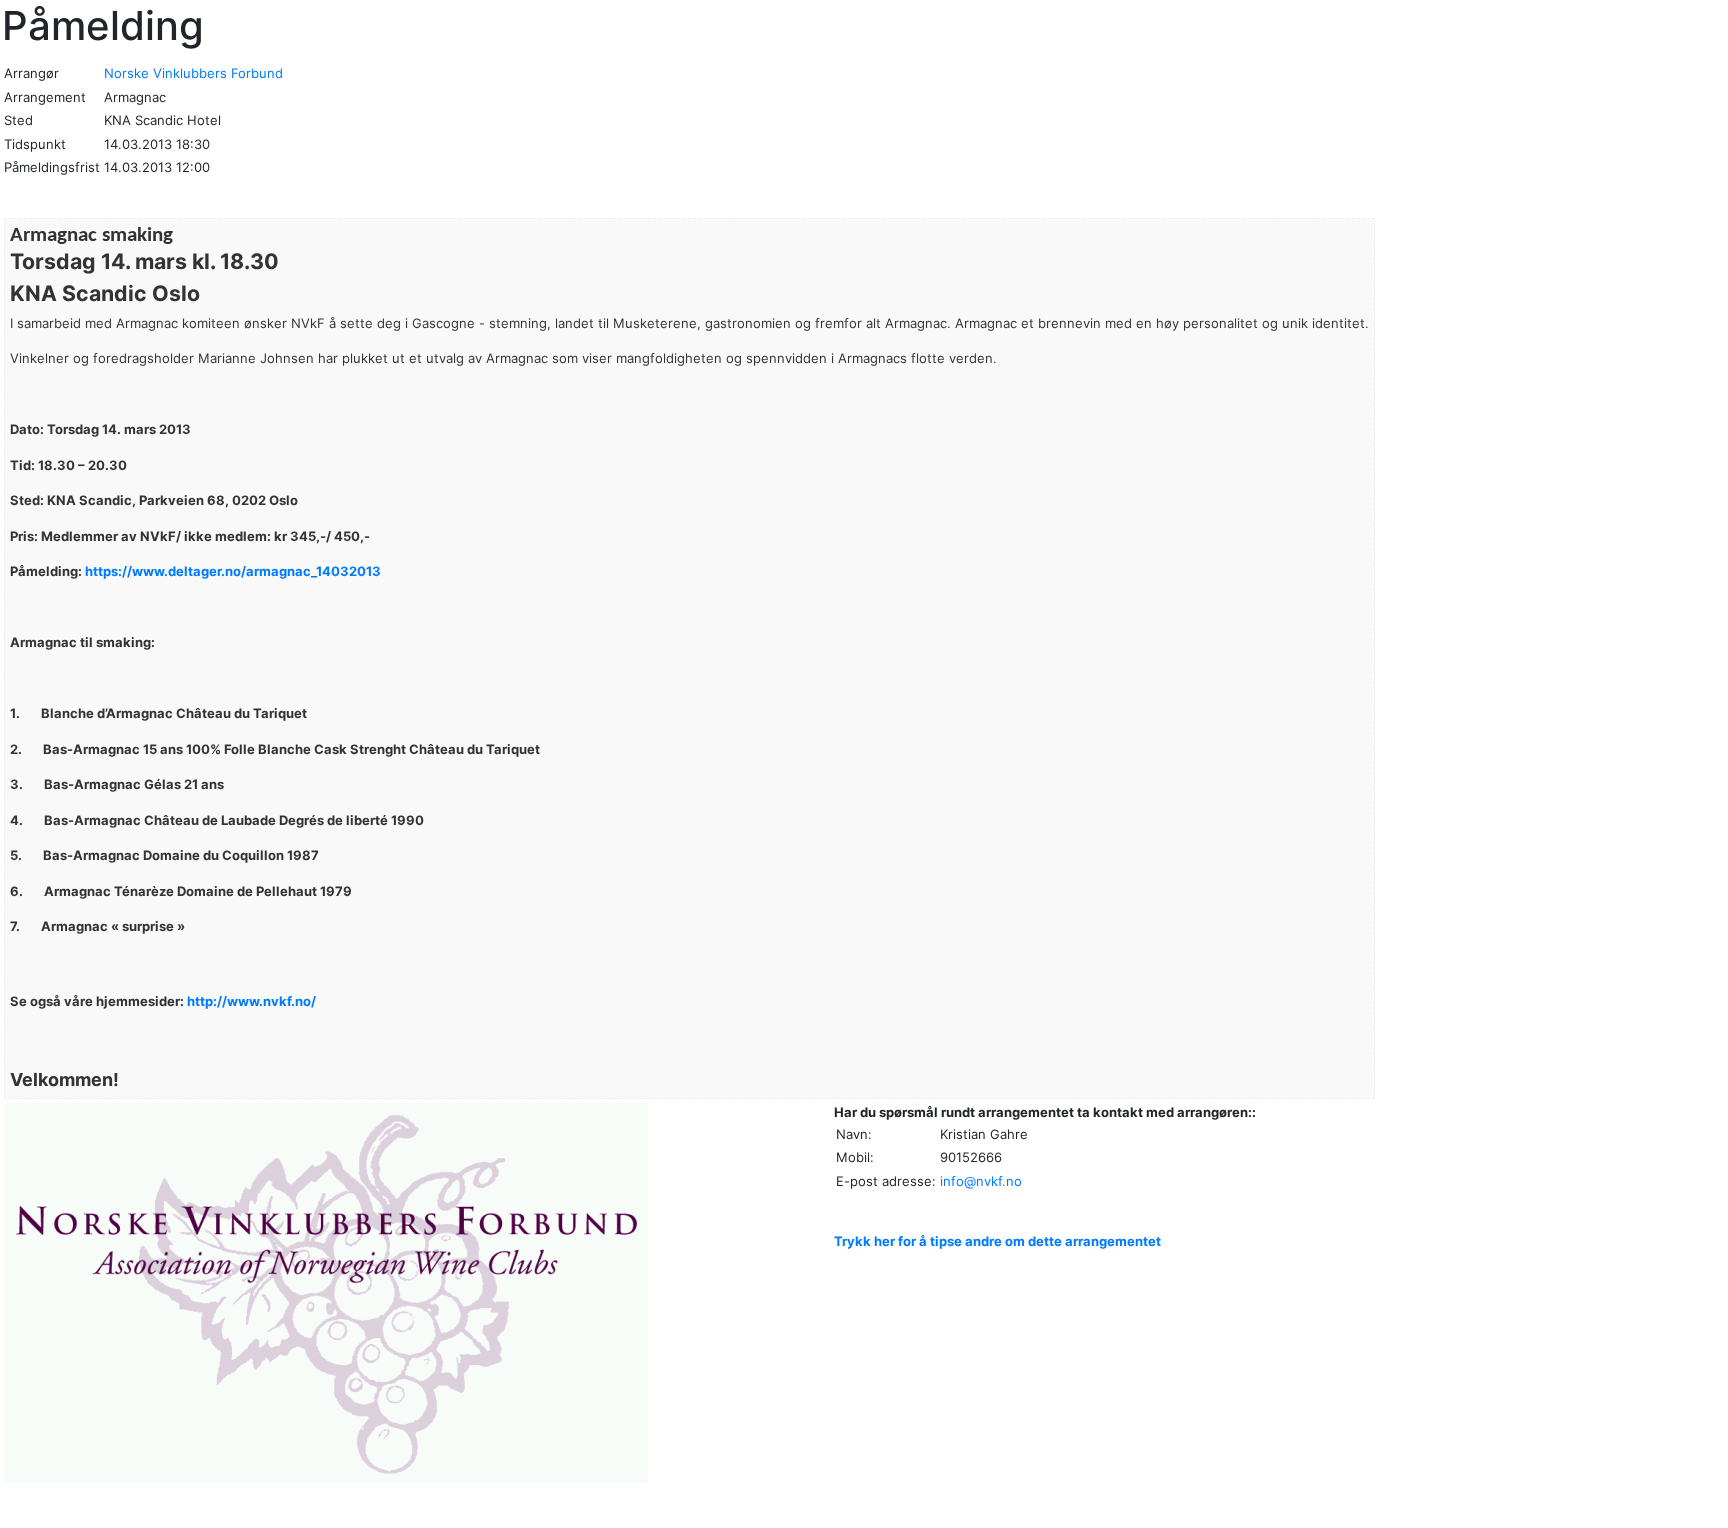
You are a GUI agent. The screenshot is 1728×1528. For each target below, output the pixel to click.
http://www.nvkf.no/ (251, 1001)
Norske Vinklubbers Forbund (193, 73)
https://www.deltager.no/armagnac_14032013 (233, 571)
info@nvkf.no (981, 1181)
